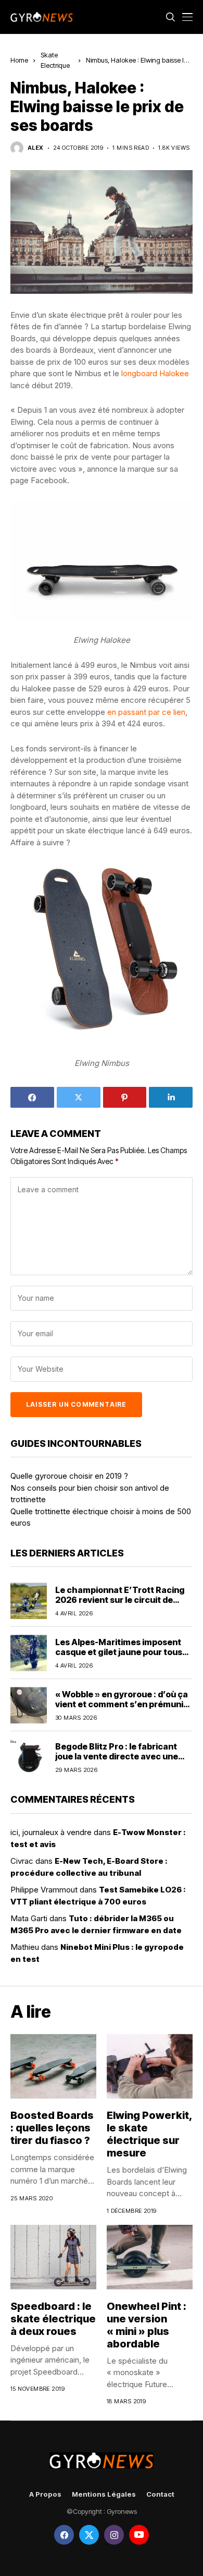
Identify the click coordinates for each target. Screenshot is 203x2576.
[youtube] (139, 2535)
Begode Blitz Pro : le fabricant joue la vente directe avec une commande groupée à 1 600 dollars (117, 1762)
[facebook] (64, 2535)
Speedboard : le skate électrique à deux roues (53, 2319)
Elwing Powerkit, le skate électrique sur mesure (150, 2134)
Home (19, 60)
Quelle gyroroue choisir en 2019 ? (69, 1476)
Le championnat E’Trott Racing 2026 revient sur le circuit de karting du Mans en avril (120, 1600)
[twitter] (89, 2535)
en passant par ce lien (146, 712)
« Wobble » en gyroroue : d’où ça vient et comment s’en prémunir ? (122, 1704)
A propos (45, 2494)
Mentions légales (104, 2494)
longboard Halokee (155, 373)
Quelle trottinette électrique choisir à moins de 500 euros (101, 1517)
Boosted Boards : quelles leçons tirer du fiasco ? (52, 2128)
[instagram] (114, 2535)
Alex (36, 148)
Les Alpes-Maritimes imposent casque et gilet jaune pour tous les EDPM (119, 1652)
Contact (160, 2494)
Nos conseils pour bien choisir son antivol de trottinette (90, 1494)
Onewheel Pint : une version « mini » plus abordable (147, 2325)
